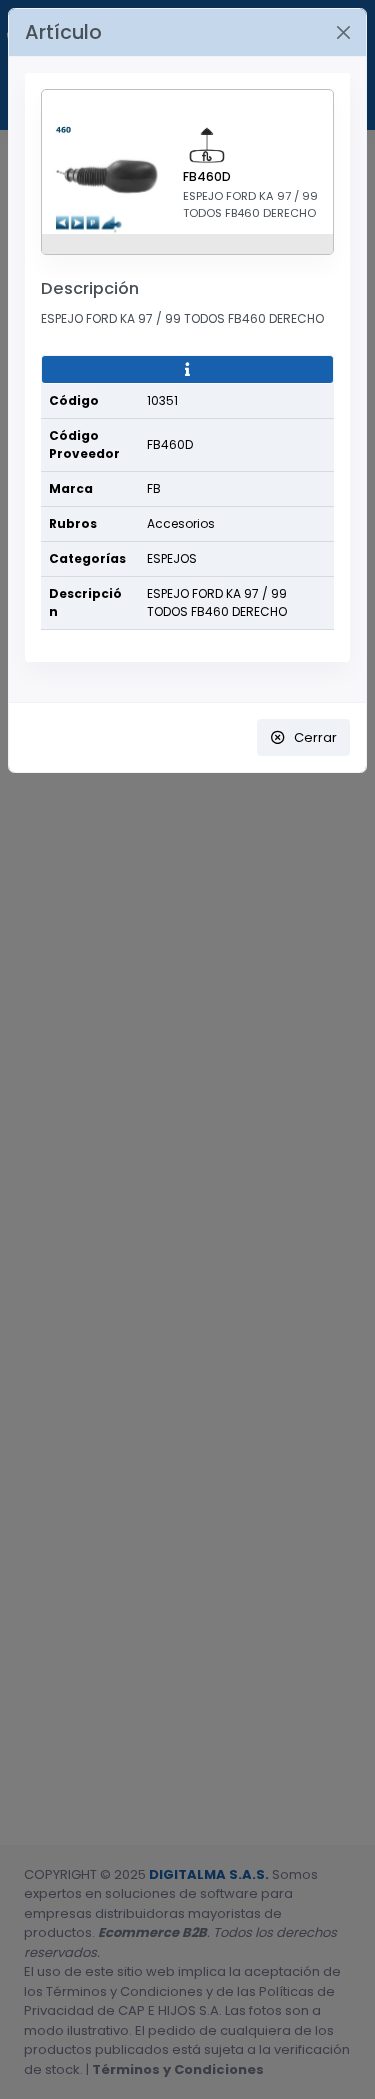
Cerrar (315, 737)
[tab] (187, 370)
